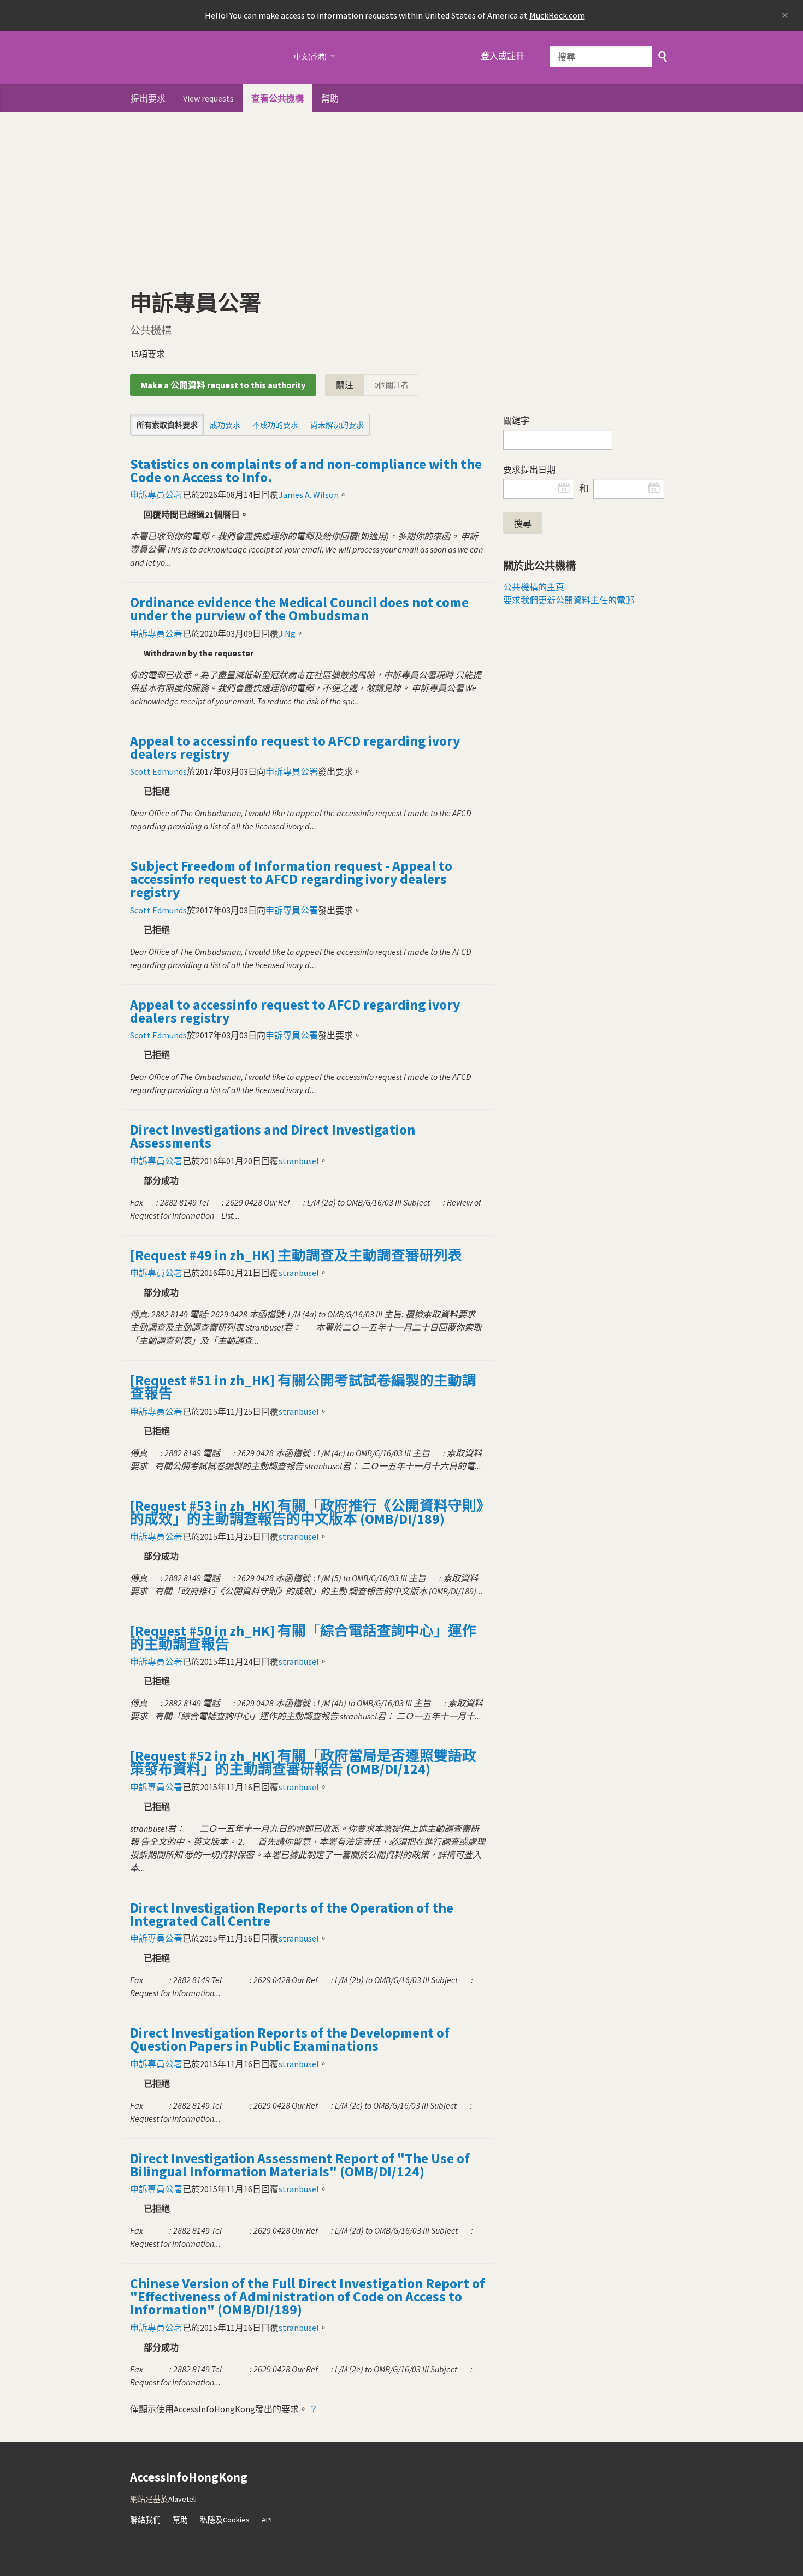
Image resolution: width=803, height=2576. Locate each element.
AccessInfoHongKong (205, 57)
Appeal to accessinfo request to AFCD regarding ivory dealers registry (295, 747)
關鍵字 (516, 420)
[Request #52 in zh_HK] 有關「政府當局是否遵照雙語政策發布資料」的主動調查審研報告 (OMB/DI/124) (303, 1762)
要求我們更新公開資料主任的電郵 (569, 600)
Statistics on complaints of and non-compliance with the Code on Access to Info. (306, 471)
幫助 (330, 98)
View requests (208, 98)
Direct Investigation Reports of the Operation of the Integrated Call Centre (292, 1914)
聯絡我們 (145, 2520)
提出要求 (148, 98)
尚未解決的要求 (337, 425)
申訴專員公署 (156, 495)
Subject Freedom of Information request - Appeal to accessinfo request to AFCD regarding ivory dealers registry (291, 879)
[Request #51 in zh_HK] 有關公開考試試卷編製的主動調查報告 (303, 1387)
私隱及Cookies (225, 2520)
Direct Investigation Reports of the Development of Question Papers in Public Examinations (290, 2039)
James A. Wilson (309, 495)
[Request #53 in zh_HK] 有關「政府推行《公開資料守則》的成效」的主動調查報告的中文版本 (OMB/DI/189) (307, 1512)
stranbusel (299, 1161)
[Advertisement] (401, 194)
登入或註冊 (503, 56)
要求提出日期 (529, 470)
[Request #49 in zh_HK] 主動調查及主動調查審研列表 (296, 1255)
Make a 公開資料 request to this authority (223, 385)
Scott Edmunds (158, 771)
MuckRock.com (557, 15)
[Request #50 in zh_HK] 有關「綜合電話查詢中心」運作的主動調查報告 (303, 1637)
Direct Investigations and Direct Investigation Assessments (273, 1136)
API (267, 2520)
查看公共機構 (277, 98)
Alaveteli (182, 2499)
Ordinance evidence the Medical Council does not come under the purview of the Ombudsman (299, 609)
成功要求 (225, 425)
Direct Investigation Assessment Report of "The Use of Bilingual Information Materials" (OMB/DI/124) (300, 2165)
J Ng (287, 633)
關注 (345, 385)
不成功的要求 (275, 425)
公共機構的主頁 (534, 587)
